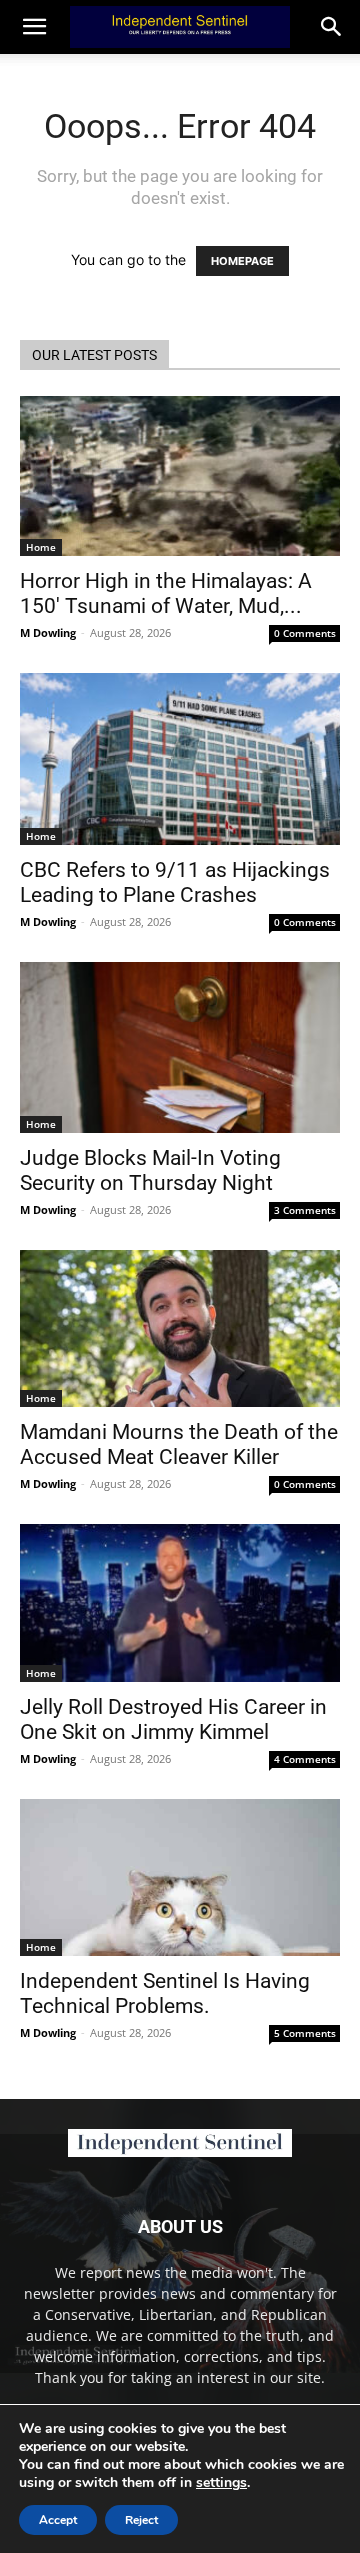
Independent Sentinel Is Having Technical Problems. (165, 1993)
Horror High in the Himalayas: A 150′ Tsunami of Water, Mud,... (166, 593)
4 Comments (305, 1759)
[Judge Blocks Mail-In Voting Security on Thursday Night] (180, 1047)
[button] (332, 27)
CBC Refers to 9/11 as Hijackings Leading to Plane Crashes (175, 882)
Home (41, 547)
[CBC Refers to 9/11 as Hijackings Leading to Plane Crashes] (180, 759)
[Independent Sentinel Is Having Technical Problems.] (180, 1877)
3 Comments (305, 1210)
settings (221, 2483)
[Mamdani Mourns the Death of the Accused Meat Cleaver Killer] (180, 1328)
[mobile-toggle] (34, 27)
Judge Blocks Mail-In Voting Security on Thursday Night (150, 1170)
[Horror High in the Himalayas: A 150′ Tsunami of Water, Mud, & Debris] (180, 476)
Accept (58, 2520)
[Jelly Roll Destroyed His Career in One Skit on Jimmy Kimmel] (180, 1603)
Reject (141, 2520)
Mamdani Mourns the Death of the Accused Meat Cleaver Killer (179, 1444)
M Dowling (48, 632)
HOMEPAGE (242, 261)
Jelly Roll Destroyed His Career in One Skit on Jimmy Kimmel (173, 1719)
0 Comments (305, 633)
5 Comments (305, 2033)
